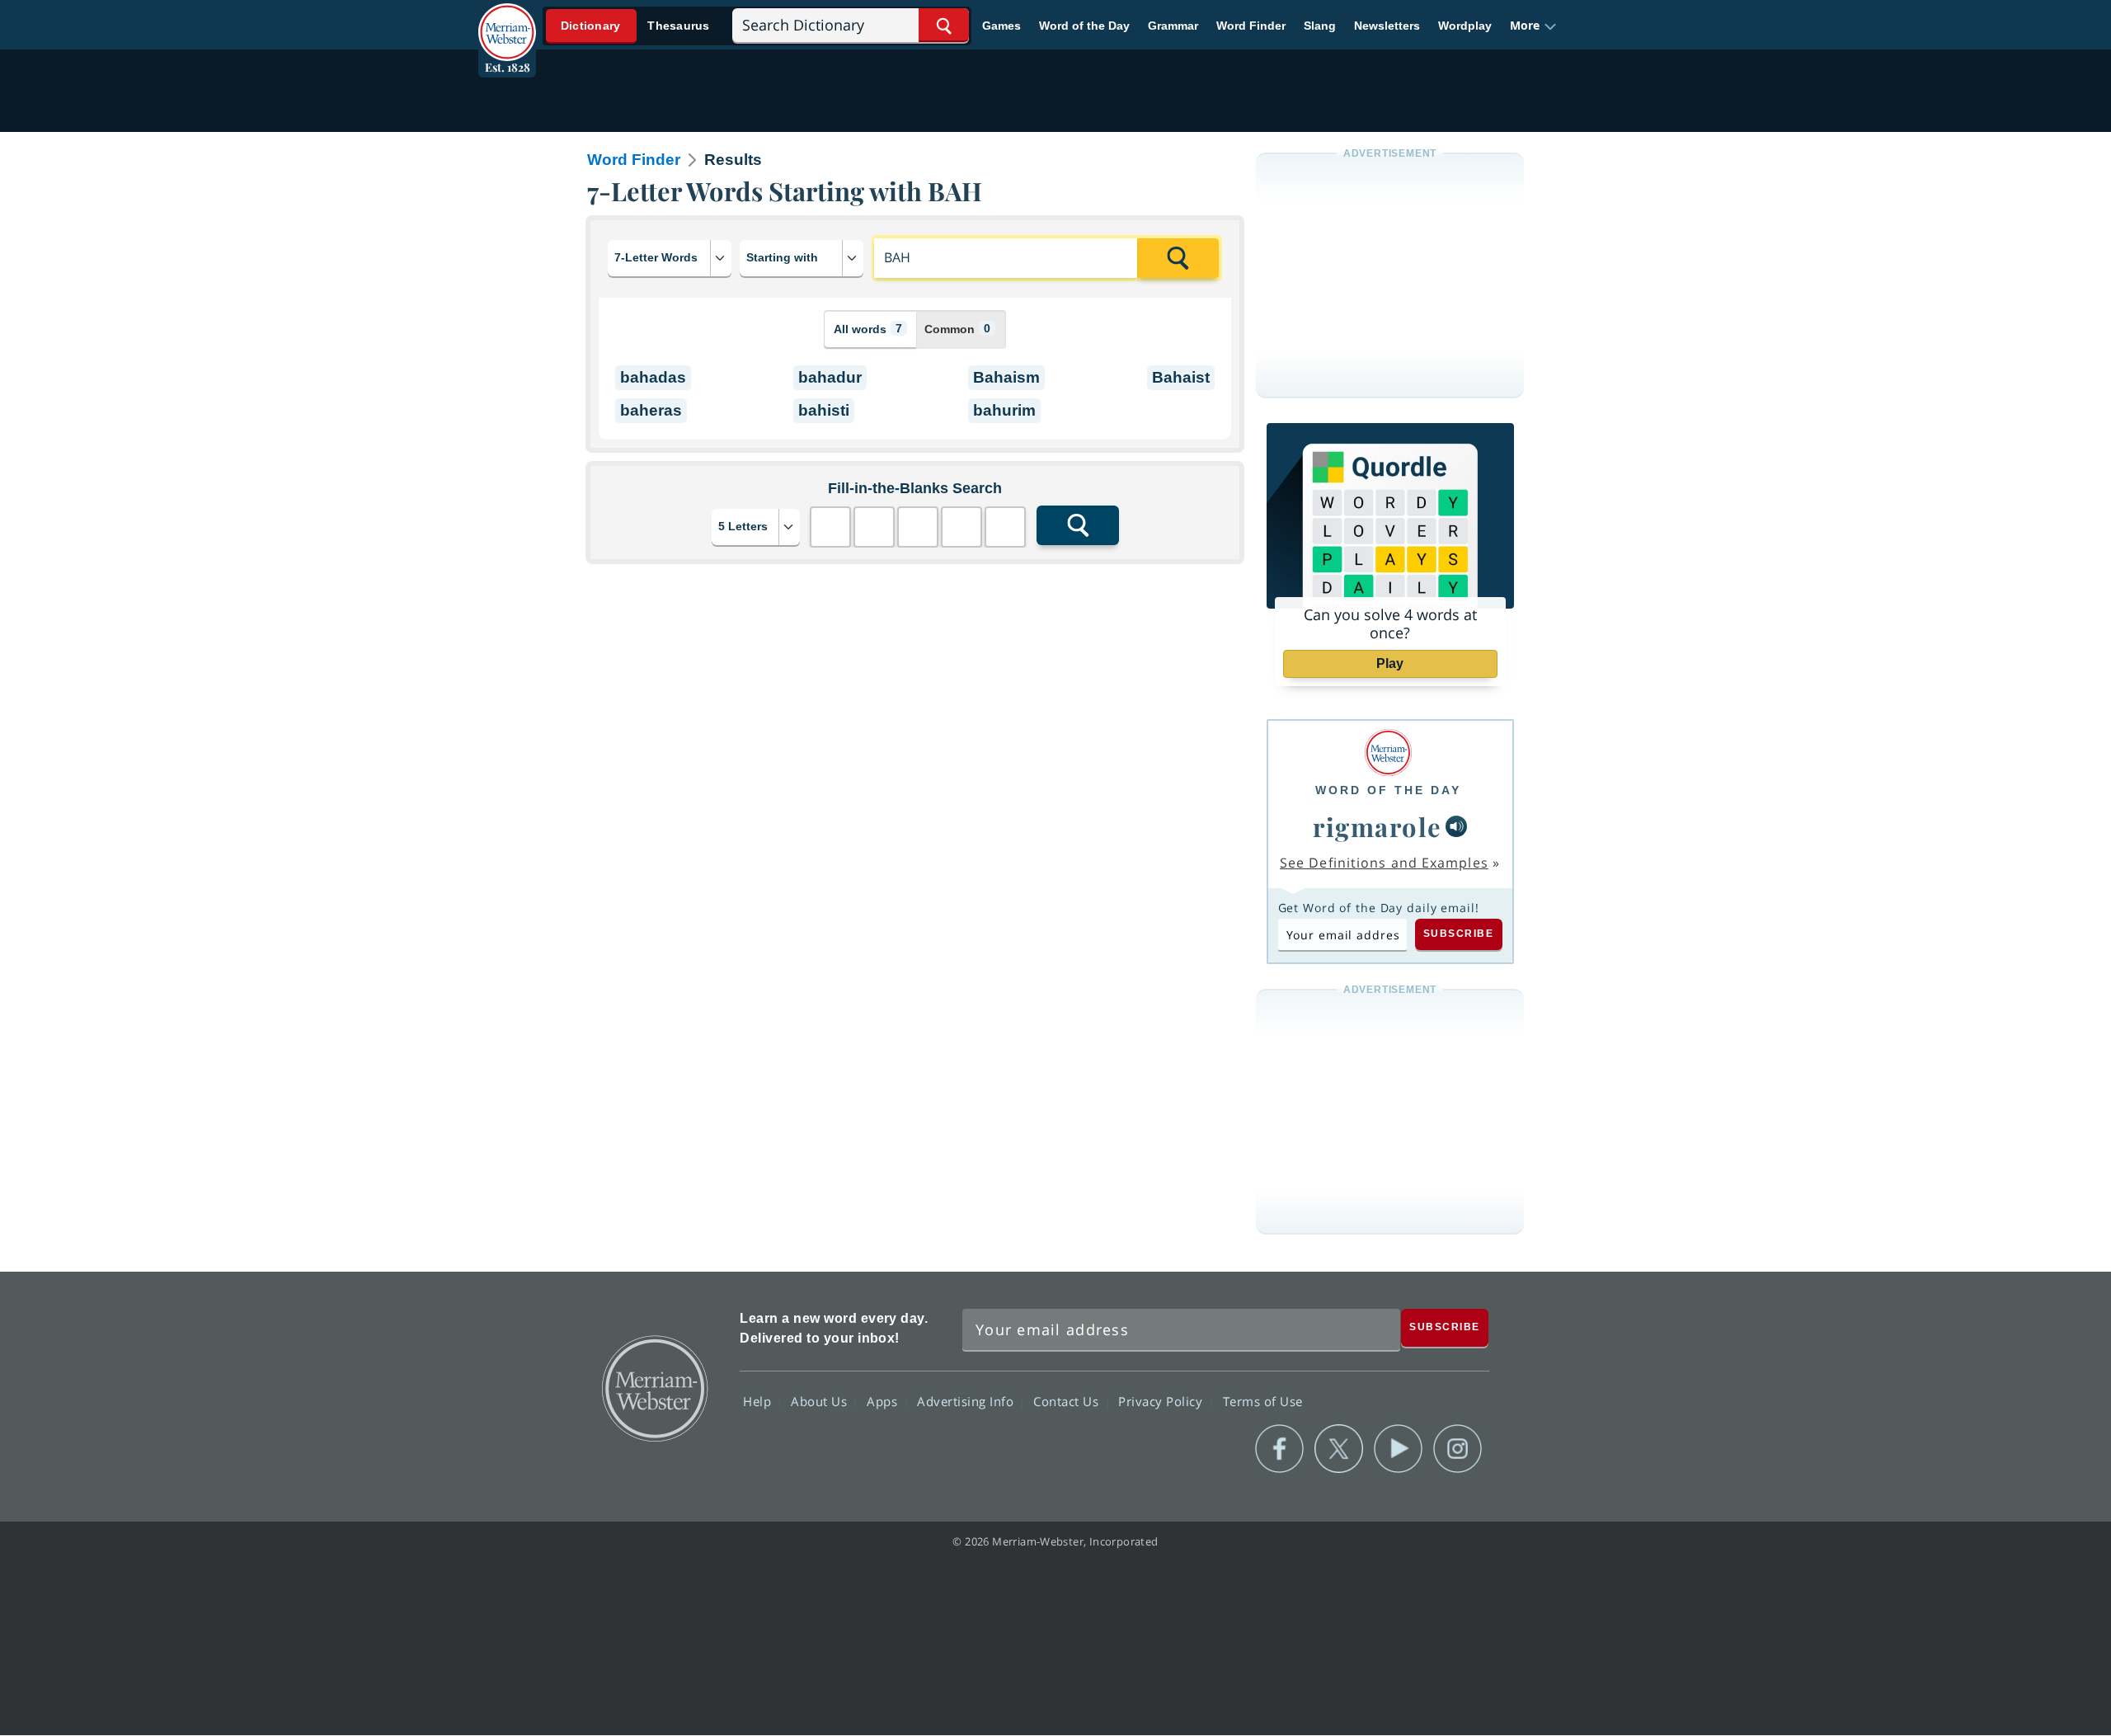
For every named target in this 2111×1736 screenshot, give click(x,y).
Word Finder (1251, 26)
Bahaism (1006, 377)
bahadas (653, 377)
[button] (1533, 26)
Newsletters (1387, 26)
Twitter (1339, 1449)
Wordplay (1465, 26)
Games (1001, 26)
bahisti (824, 410)
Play (1390, 663)
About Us (821, 1401)
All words (868, 329)
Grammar (1173, 26)
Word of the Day (1084, 26)
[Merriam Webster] (1388, 753)
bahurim (1004, 410)
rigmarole (1378, 826)
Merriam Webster (654, 1387)
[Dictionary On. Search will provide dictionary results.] (636, 26)
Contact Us (1068, 1401)
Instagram (1457, 1449)
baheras (651, 410)
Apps (884, 1401)
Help (759, 1401)
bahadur (830, 377)
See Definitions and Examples (1384, 863)
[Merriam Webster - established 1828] (507, 20)
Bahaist (1181, 377)
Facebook (1279, 1449)
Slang (1320, 26)
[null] (1456, 826)
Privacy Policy (1162, 1401)
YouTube (1398, 1449)
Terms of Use (1263, 1401)
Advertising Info (967, 1401)
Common (957, 329)
